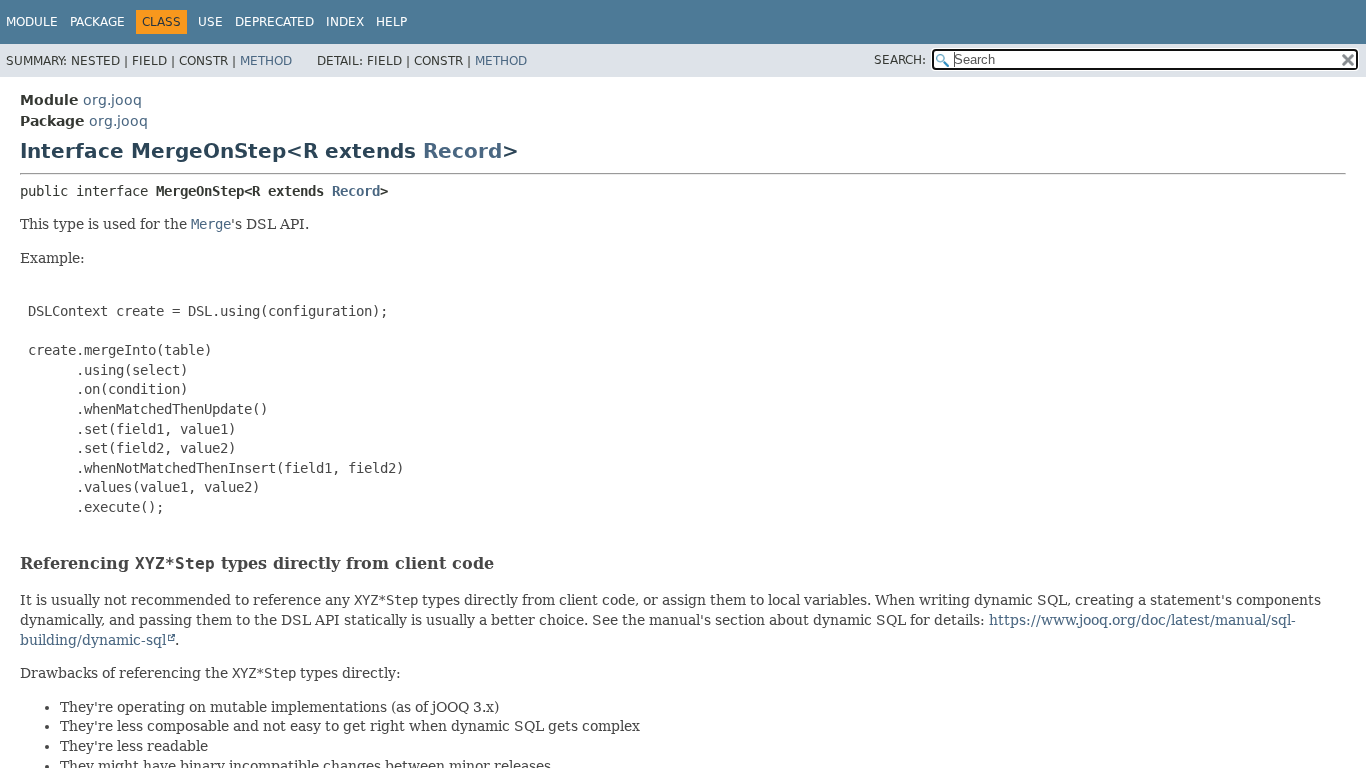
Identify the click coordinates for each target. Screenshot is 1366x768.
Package (97, 22)
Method (266, 61)
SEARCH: (900, 60)
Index (345, 22)
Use (210, 22)
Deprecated (274, 22)
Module (32, 22)
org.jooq (112, 100)
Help (391, 22)
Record (462, 151)
